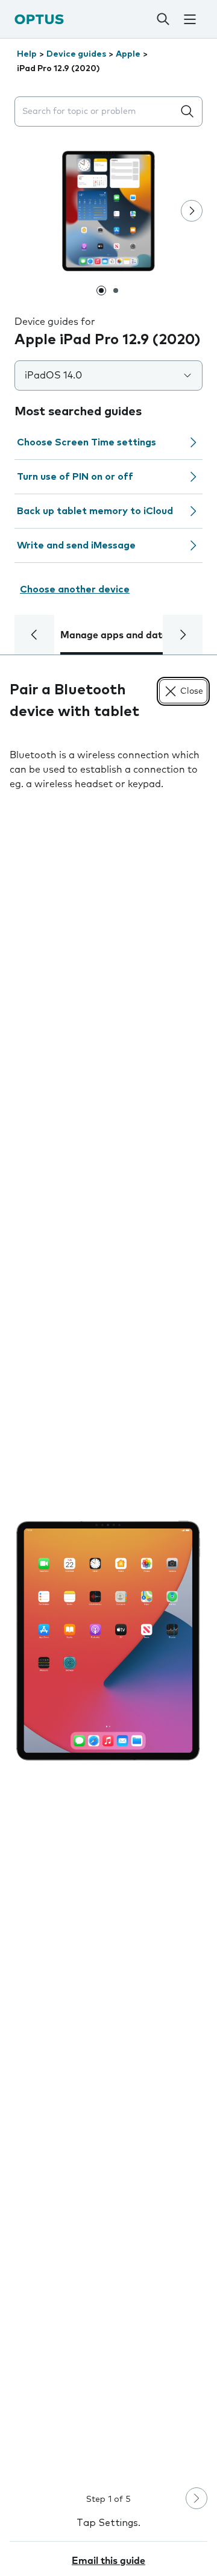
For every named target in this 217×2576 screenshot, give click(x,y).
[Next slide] (192, 211)
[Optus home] (39, 19)
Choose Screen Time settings (86, 442)
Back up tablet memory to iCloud (95, 511)
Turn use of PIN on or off (75, 477)
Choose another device (75, 589)
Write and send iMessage (76, 545)
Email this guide (108, 2561)
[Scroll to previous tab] (34, 635)
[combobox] (96, 112)
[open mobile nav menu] (190, 19)
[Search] (163, 19)
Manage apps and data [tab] (114, 635)
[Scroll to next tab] (183, 635)
